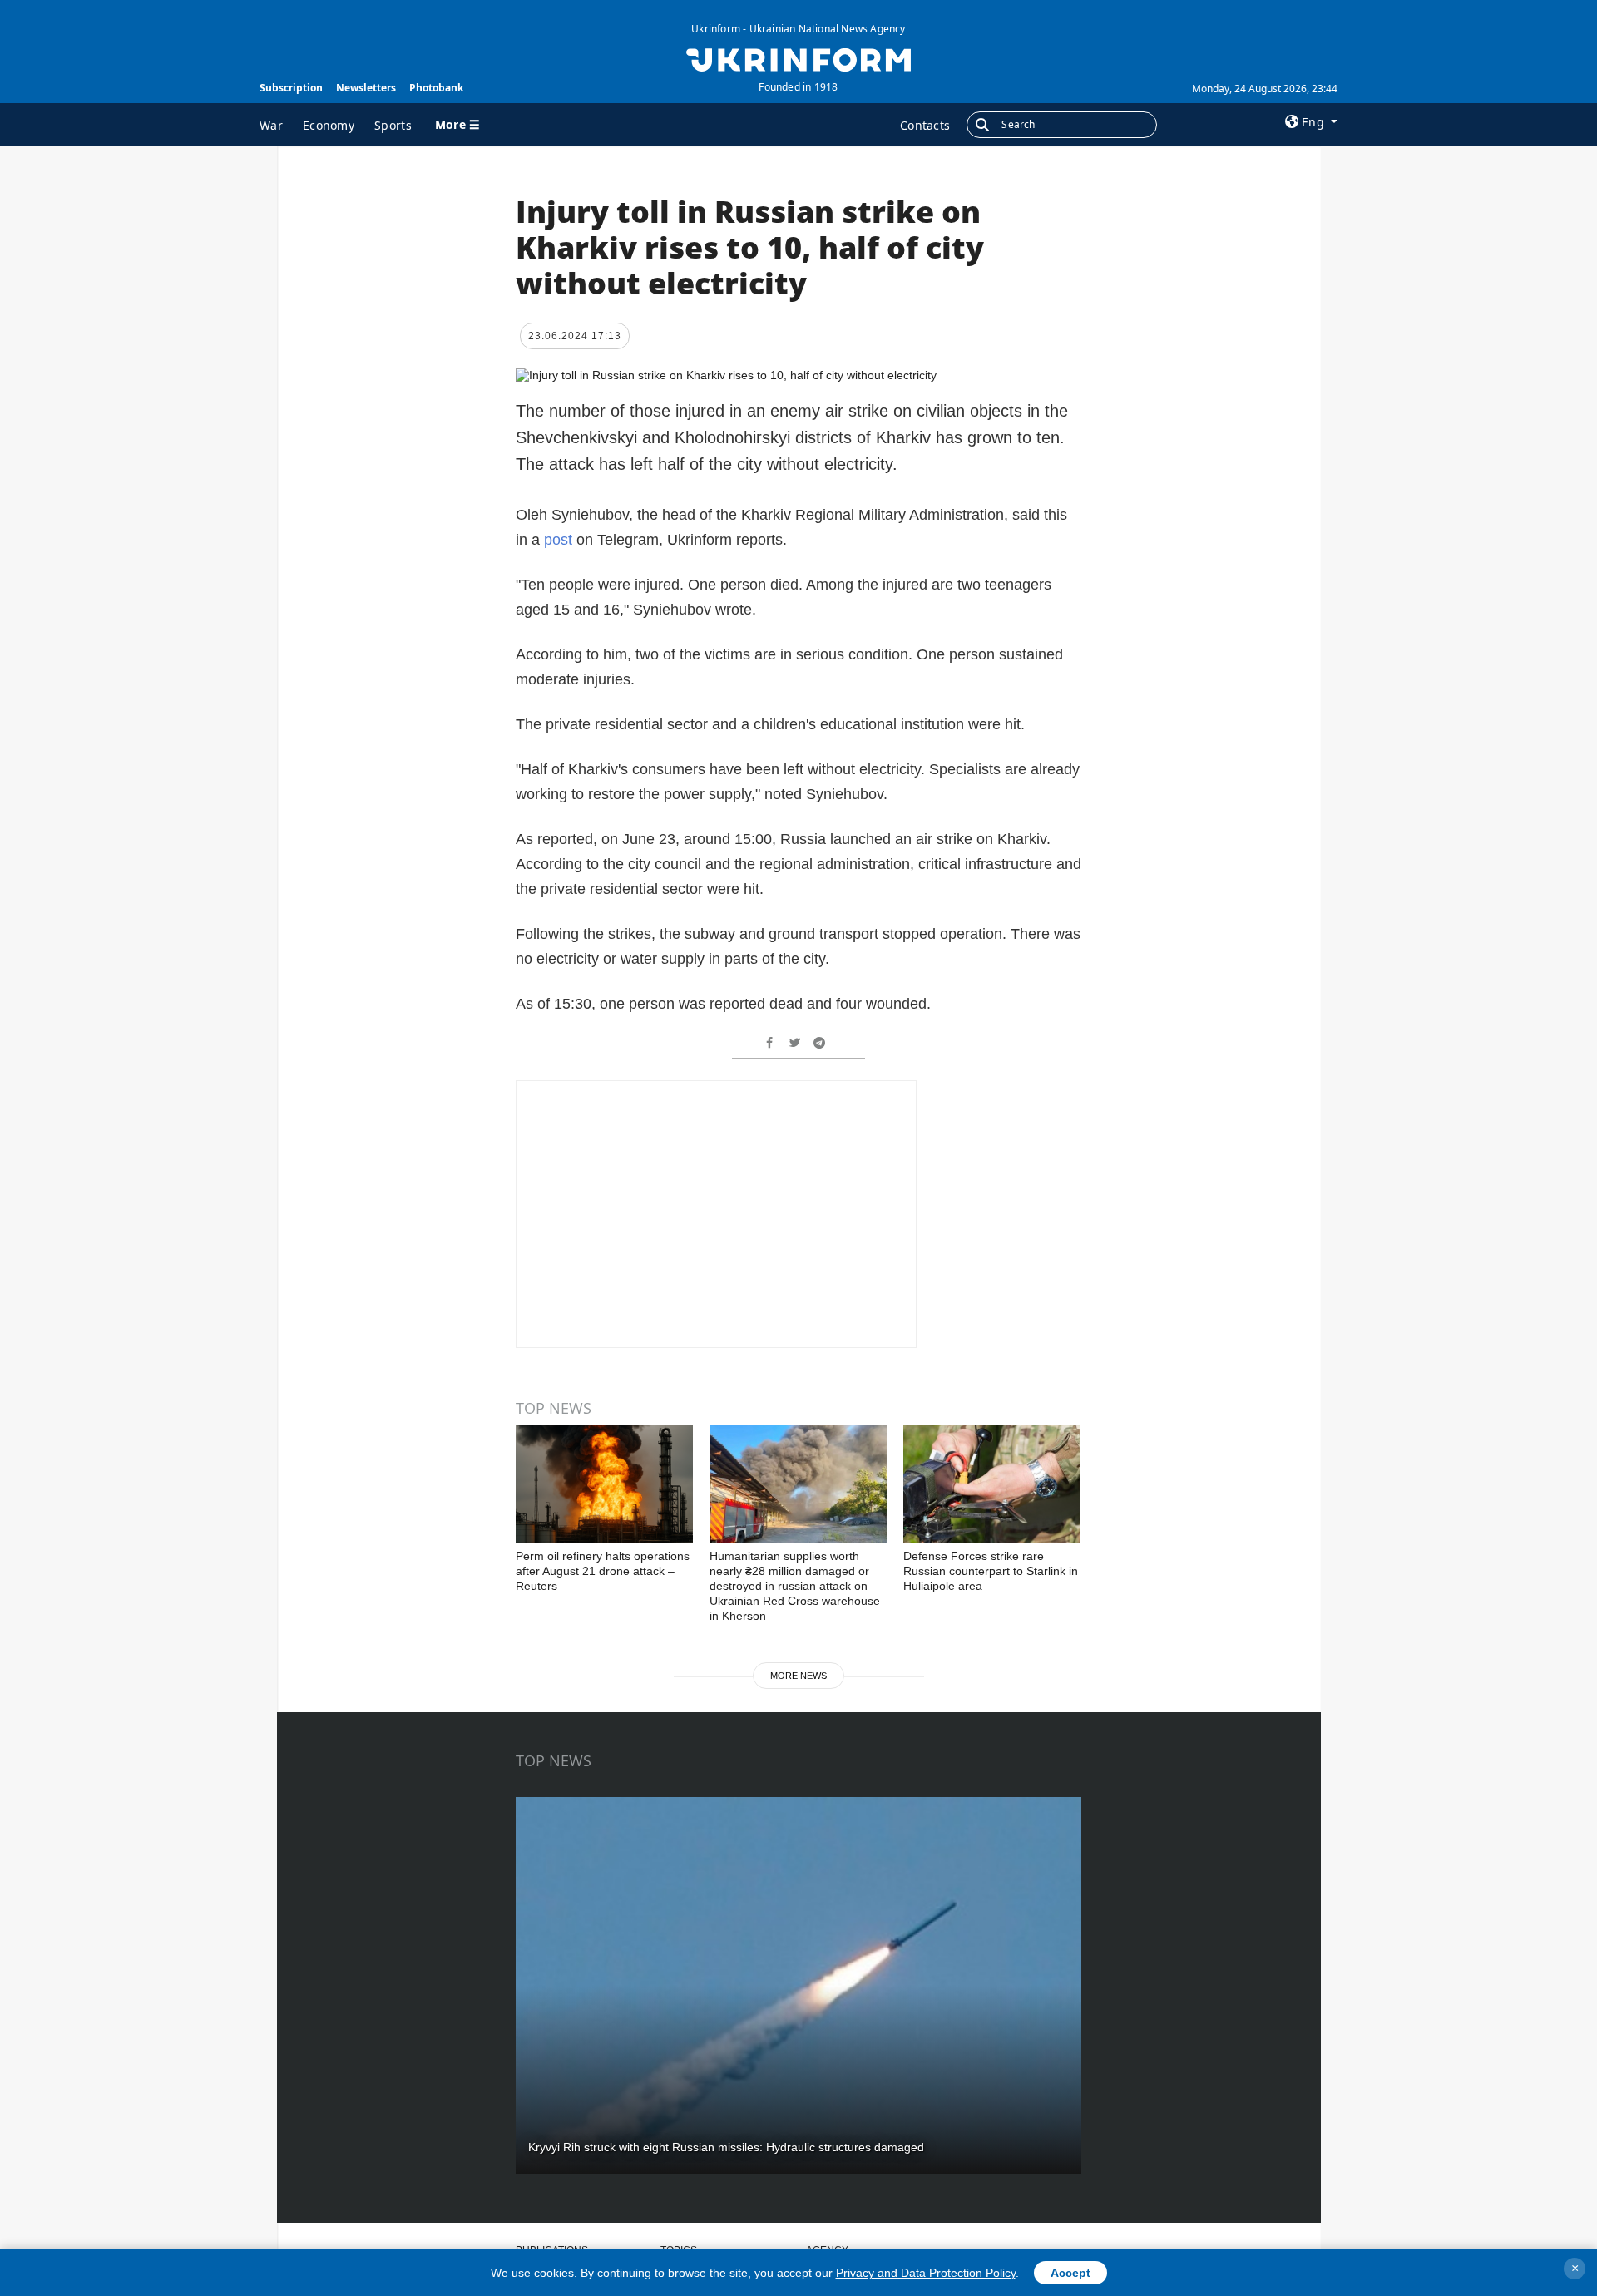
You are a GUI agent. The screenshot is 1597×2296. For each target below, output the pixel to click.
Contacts (925, 125)
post (558, 540)
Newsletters (366, 88)
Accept (1070, 2273)
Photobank (436, 88)
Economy (329, 125)
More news (798, 1676)
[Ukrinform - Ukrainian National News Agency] (798, 58)
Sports (393, 125)
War (271, 125)
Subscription (291, 88)
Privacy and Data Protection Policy (926, 2273)
